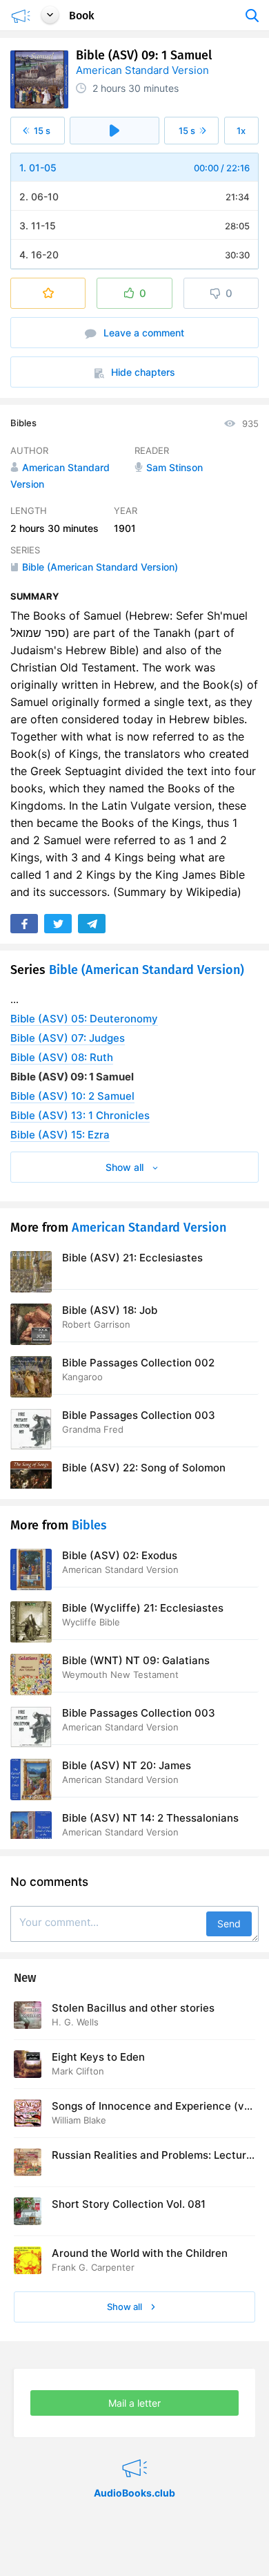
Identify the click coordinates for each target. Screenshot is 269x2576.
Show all (126, 2307)
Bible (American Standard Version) (147, 970)
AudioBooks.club (134, 2451)
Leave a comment (142, 333)
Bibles (23, 423)
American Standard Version (142, 70)
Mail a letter (134, 2403)
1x (241, 131)
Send (229, 1924)
